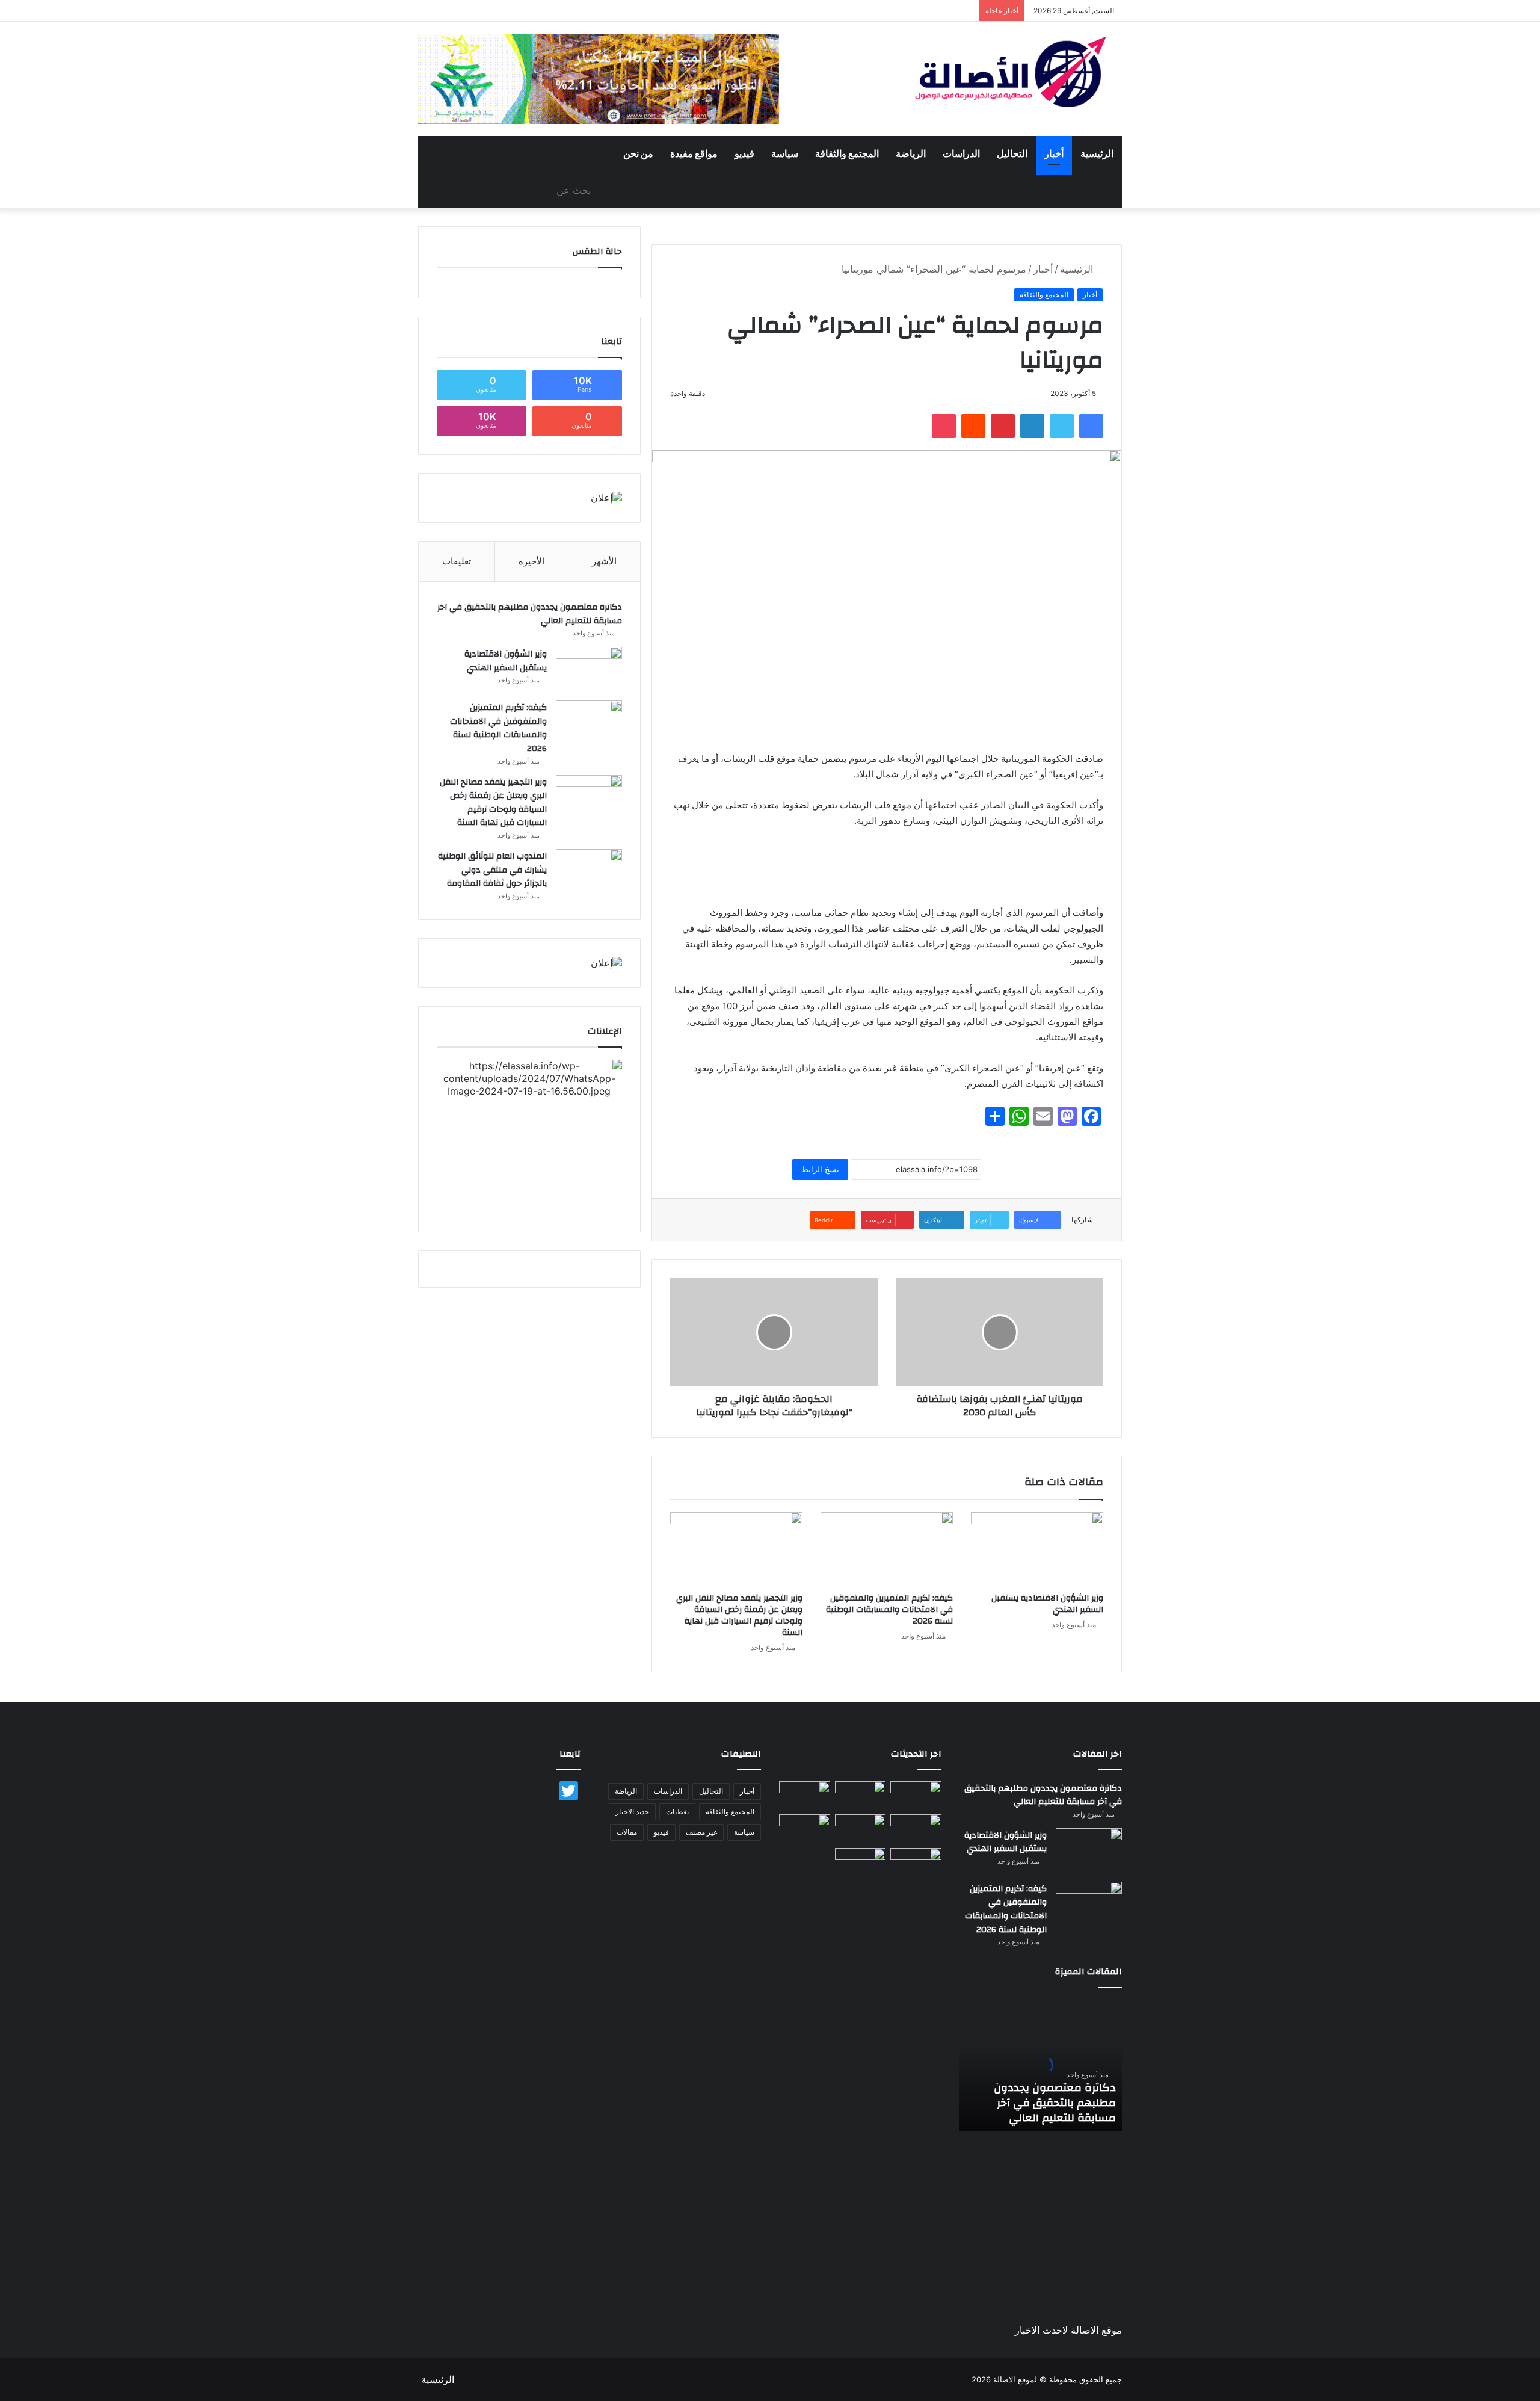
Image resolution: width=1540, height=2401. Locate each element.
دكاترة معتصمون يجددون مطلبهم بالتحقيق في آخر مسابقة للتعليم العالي (530, 614)
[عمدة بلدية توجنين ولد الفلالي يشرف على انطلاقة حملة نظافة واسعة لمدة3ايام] (861, 1862)
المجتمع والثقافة (847, 154)
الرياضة (911, 154)
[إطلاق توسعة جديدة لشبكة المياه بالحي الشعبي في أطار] (861, 1829)
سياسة (785, 154)
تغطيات (677, 1812)
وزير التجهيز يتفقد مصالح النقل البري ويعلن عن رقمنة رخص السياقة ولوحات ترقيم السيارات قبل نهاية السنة (739, 1615)
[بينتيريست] (1003, 426)
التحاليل (1012, 154)
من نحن (638, 154)
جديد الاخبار (632, 1812)
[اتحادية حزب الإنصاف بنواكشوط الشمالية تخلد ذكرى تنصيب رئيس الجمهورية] (916, 1862)
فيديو (744, 154)
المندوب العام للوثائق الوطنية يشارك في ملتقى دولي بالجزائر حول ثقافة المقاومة (492, 870)
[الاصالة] (1011, 72)
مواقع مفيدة (694, 154)
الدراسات (961, 154)
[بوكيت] (944, 426)
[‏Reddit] (973, 426)
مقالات (627, 1832)
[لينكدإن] (1032, 426)
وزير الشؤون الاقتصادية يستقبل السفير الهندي (1047, 1604)
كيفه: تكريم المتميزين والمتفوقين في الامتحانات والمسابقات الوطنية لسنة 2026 (889, 1610)
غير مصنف (701, 1832)
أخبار (1054, 154)
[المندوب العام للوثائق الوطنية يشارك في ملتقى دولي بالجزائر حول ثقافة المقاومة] (589, 872)
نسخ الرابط (820, 1169)
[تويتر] (1062, 426)
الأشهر (604, 561)
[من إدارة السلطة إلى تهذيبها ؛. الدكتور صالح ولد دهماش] (805, 1829)
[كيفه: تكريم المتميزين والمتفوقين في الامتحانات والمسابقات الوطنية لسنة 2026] (887, 1550)
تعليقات (457, 561)
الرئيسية (1097, 154)
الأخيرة (531, 561)
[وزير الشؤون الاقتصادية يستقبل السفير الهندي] (1037, 1550)
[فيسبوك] (1091, 426)
